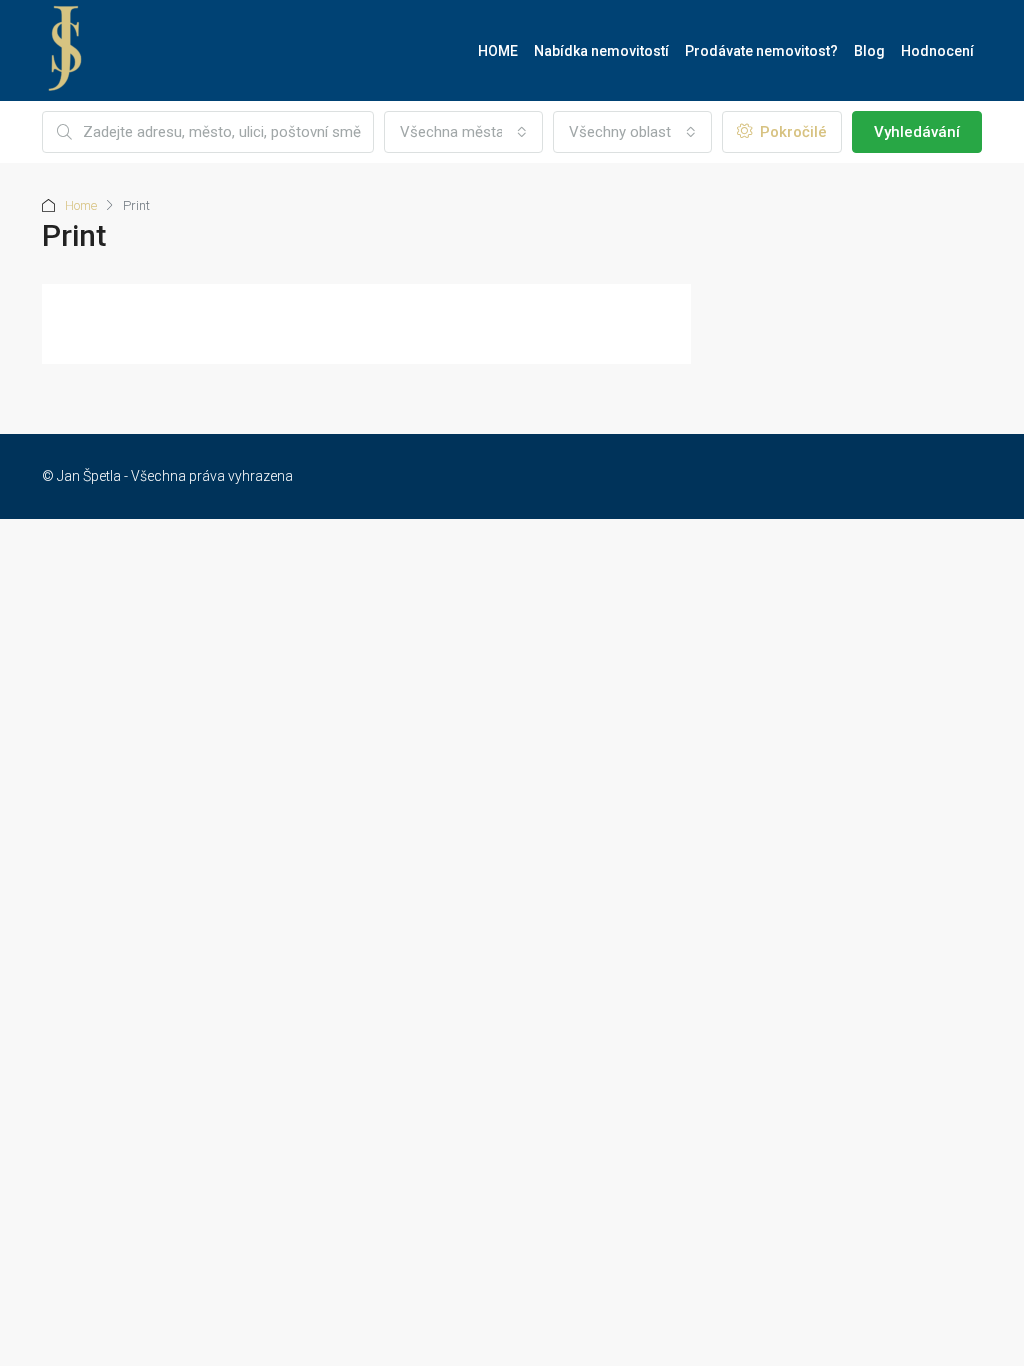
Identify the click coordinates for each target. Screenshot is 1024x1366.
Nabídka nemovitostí (601, 51)
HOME (498, 51)
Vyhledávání (917, 132)
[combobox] (463, 132)
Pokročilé (791, 132)
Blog (869, 51)
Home (81, 205)
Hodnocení (937, 51)
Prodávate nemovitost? (761, 51)
